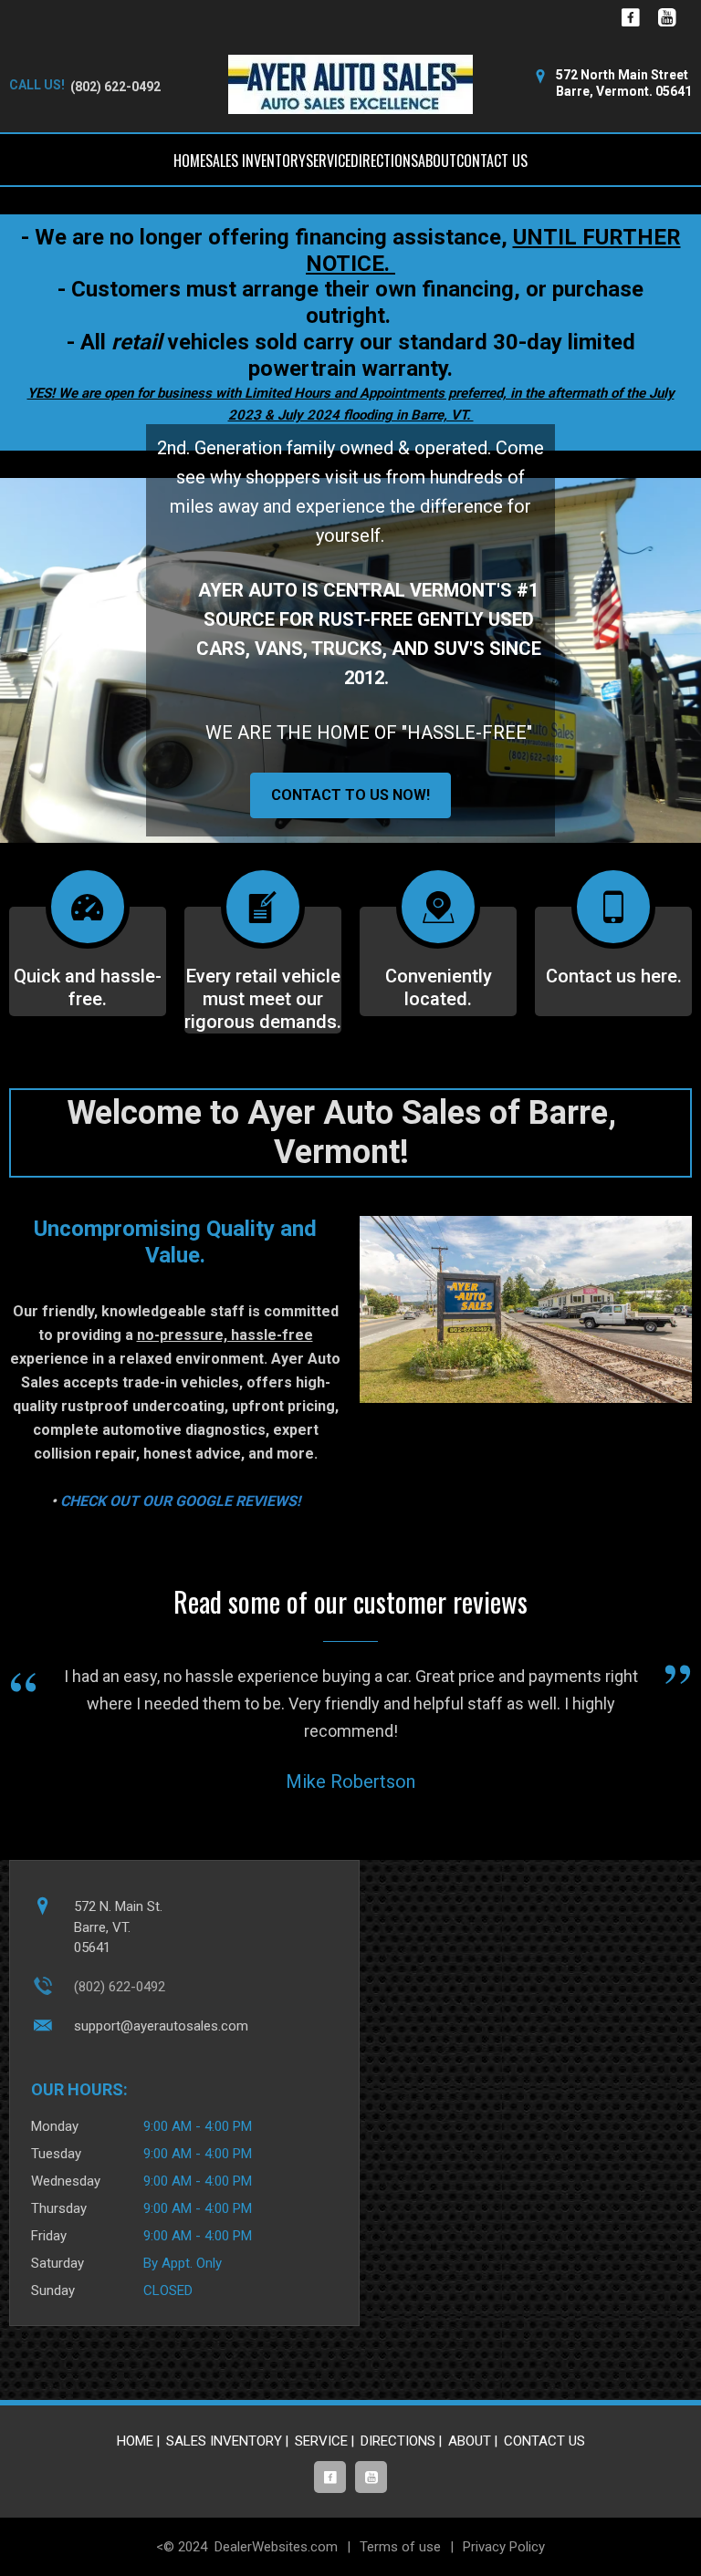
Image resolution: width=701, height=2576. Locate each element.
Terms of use (400, 2547)
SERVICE (328, 161)
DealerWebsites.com (276, 2547)
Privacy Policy (504, 2547)
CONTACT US (492, 161)
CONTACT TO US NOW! (350, 795)
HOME (189, 161)
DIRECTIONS (384, 161)
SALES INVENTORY (256, 161)
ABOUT (437, 161)
